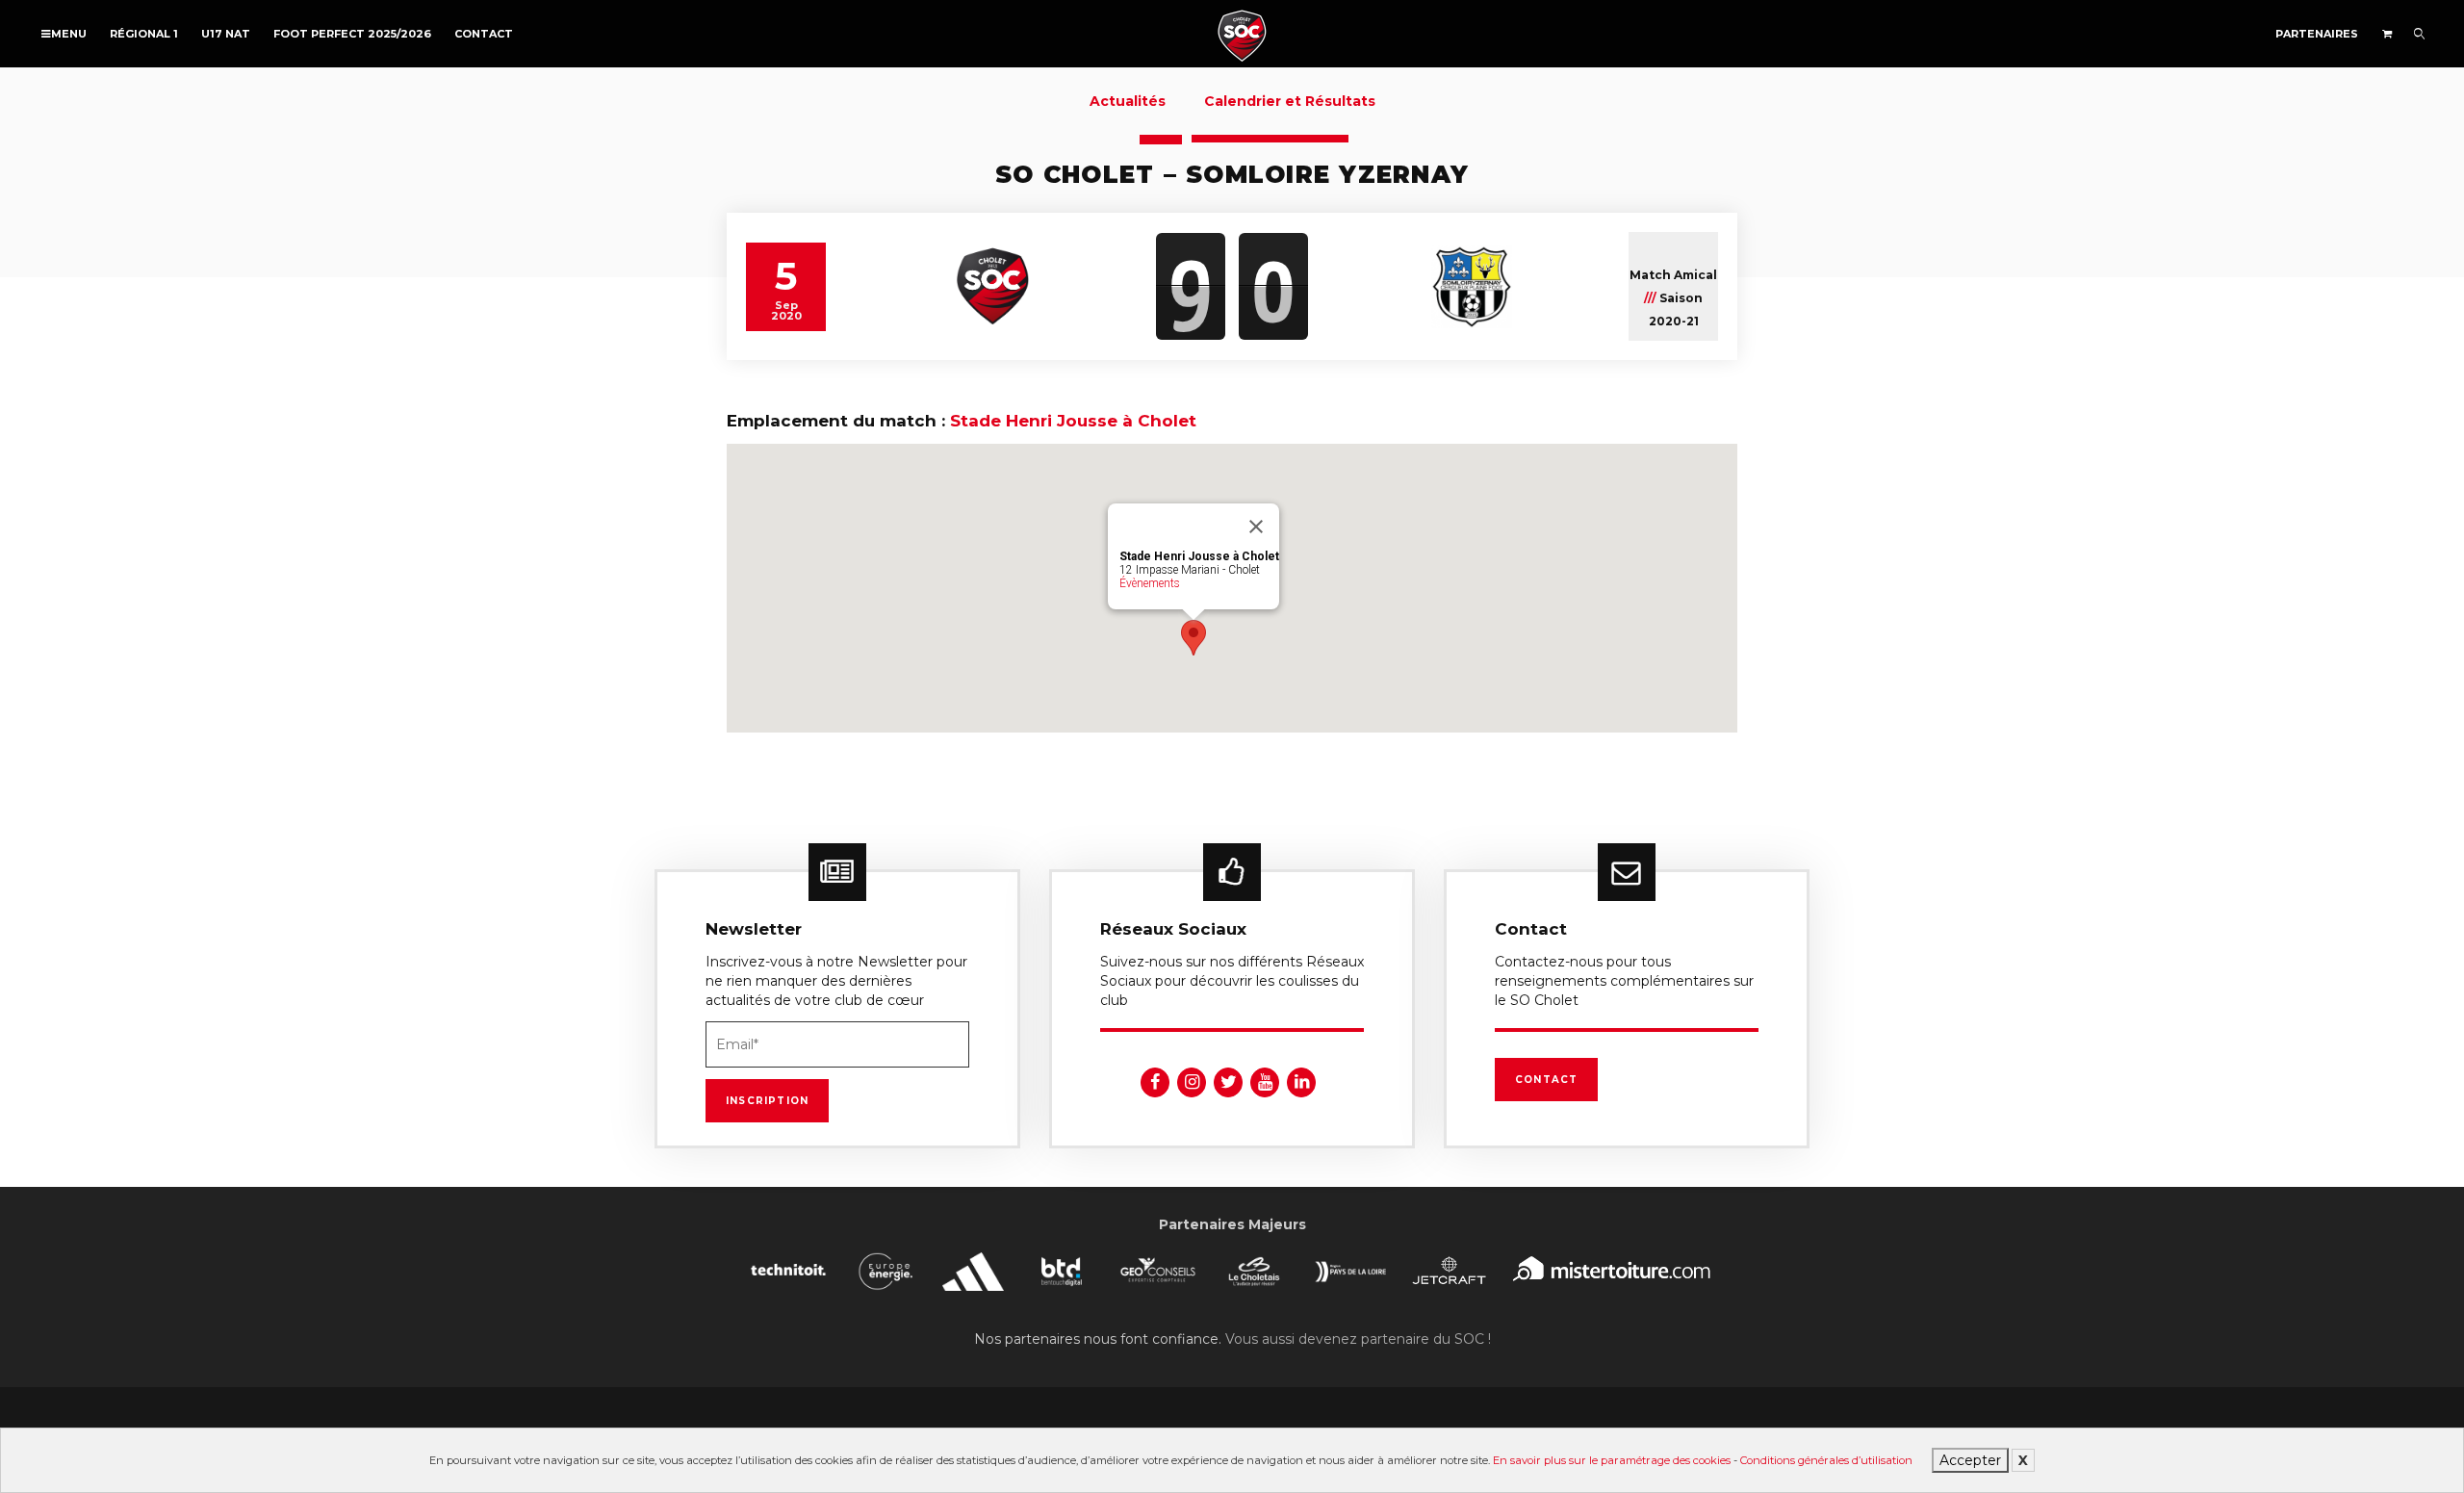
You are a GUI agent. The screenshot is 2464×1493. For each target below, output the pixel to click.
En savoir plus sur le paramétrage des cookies (1612, 1460)
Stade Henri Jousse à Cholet (1073, 421)
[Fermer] (1256, 527)
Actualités (1128, 101)
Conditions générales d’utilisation (1826, 1460)
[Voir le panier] (2387, 34)
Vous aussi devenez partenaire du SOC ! (1358, 1339)
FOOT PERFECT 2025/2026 (352, 34)
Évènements (1150, 583)
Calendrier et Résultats (1290, 101)
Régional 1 (144, 34)
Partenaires (2317, 34)
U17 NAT (226, 34)
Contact (484, 34)
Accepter (1970, 1460)
